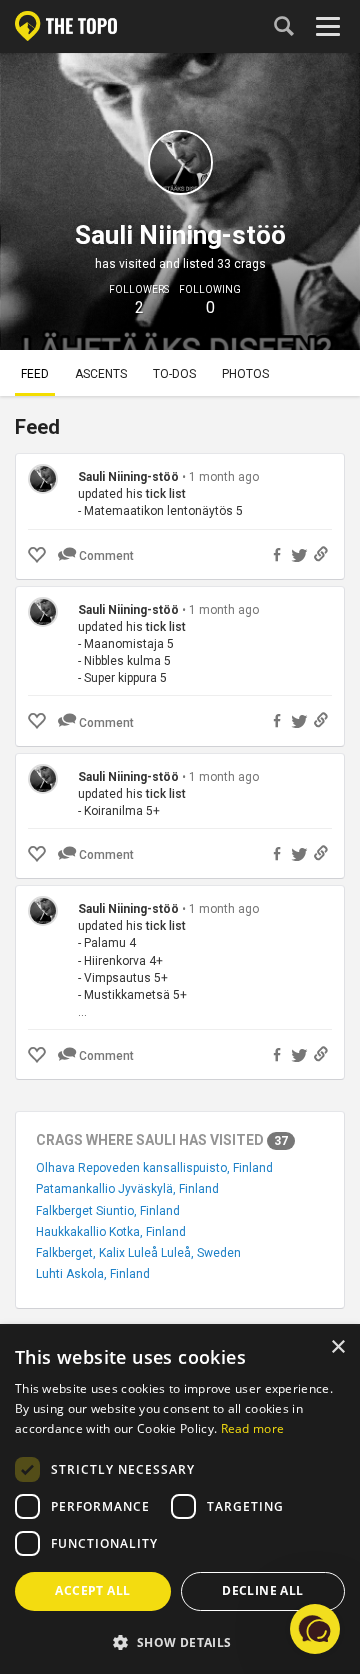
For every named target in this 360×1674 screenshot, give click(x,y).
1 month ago (224, 477)
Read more (253, 1428)
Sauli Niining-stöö (128, 477)
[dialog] (180, 1500)
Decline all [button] (262, 1590)
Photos (245, 374)
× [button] (337, 1347)
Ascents (101, 374)
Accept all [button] (92, 1590)
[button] (180, 1641)
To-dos (174, 374)
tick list (166, 494)
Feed (35, 374)
